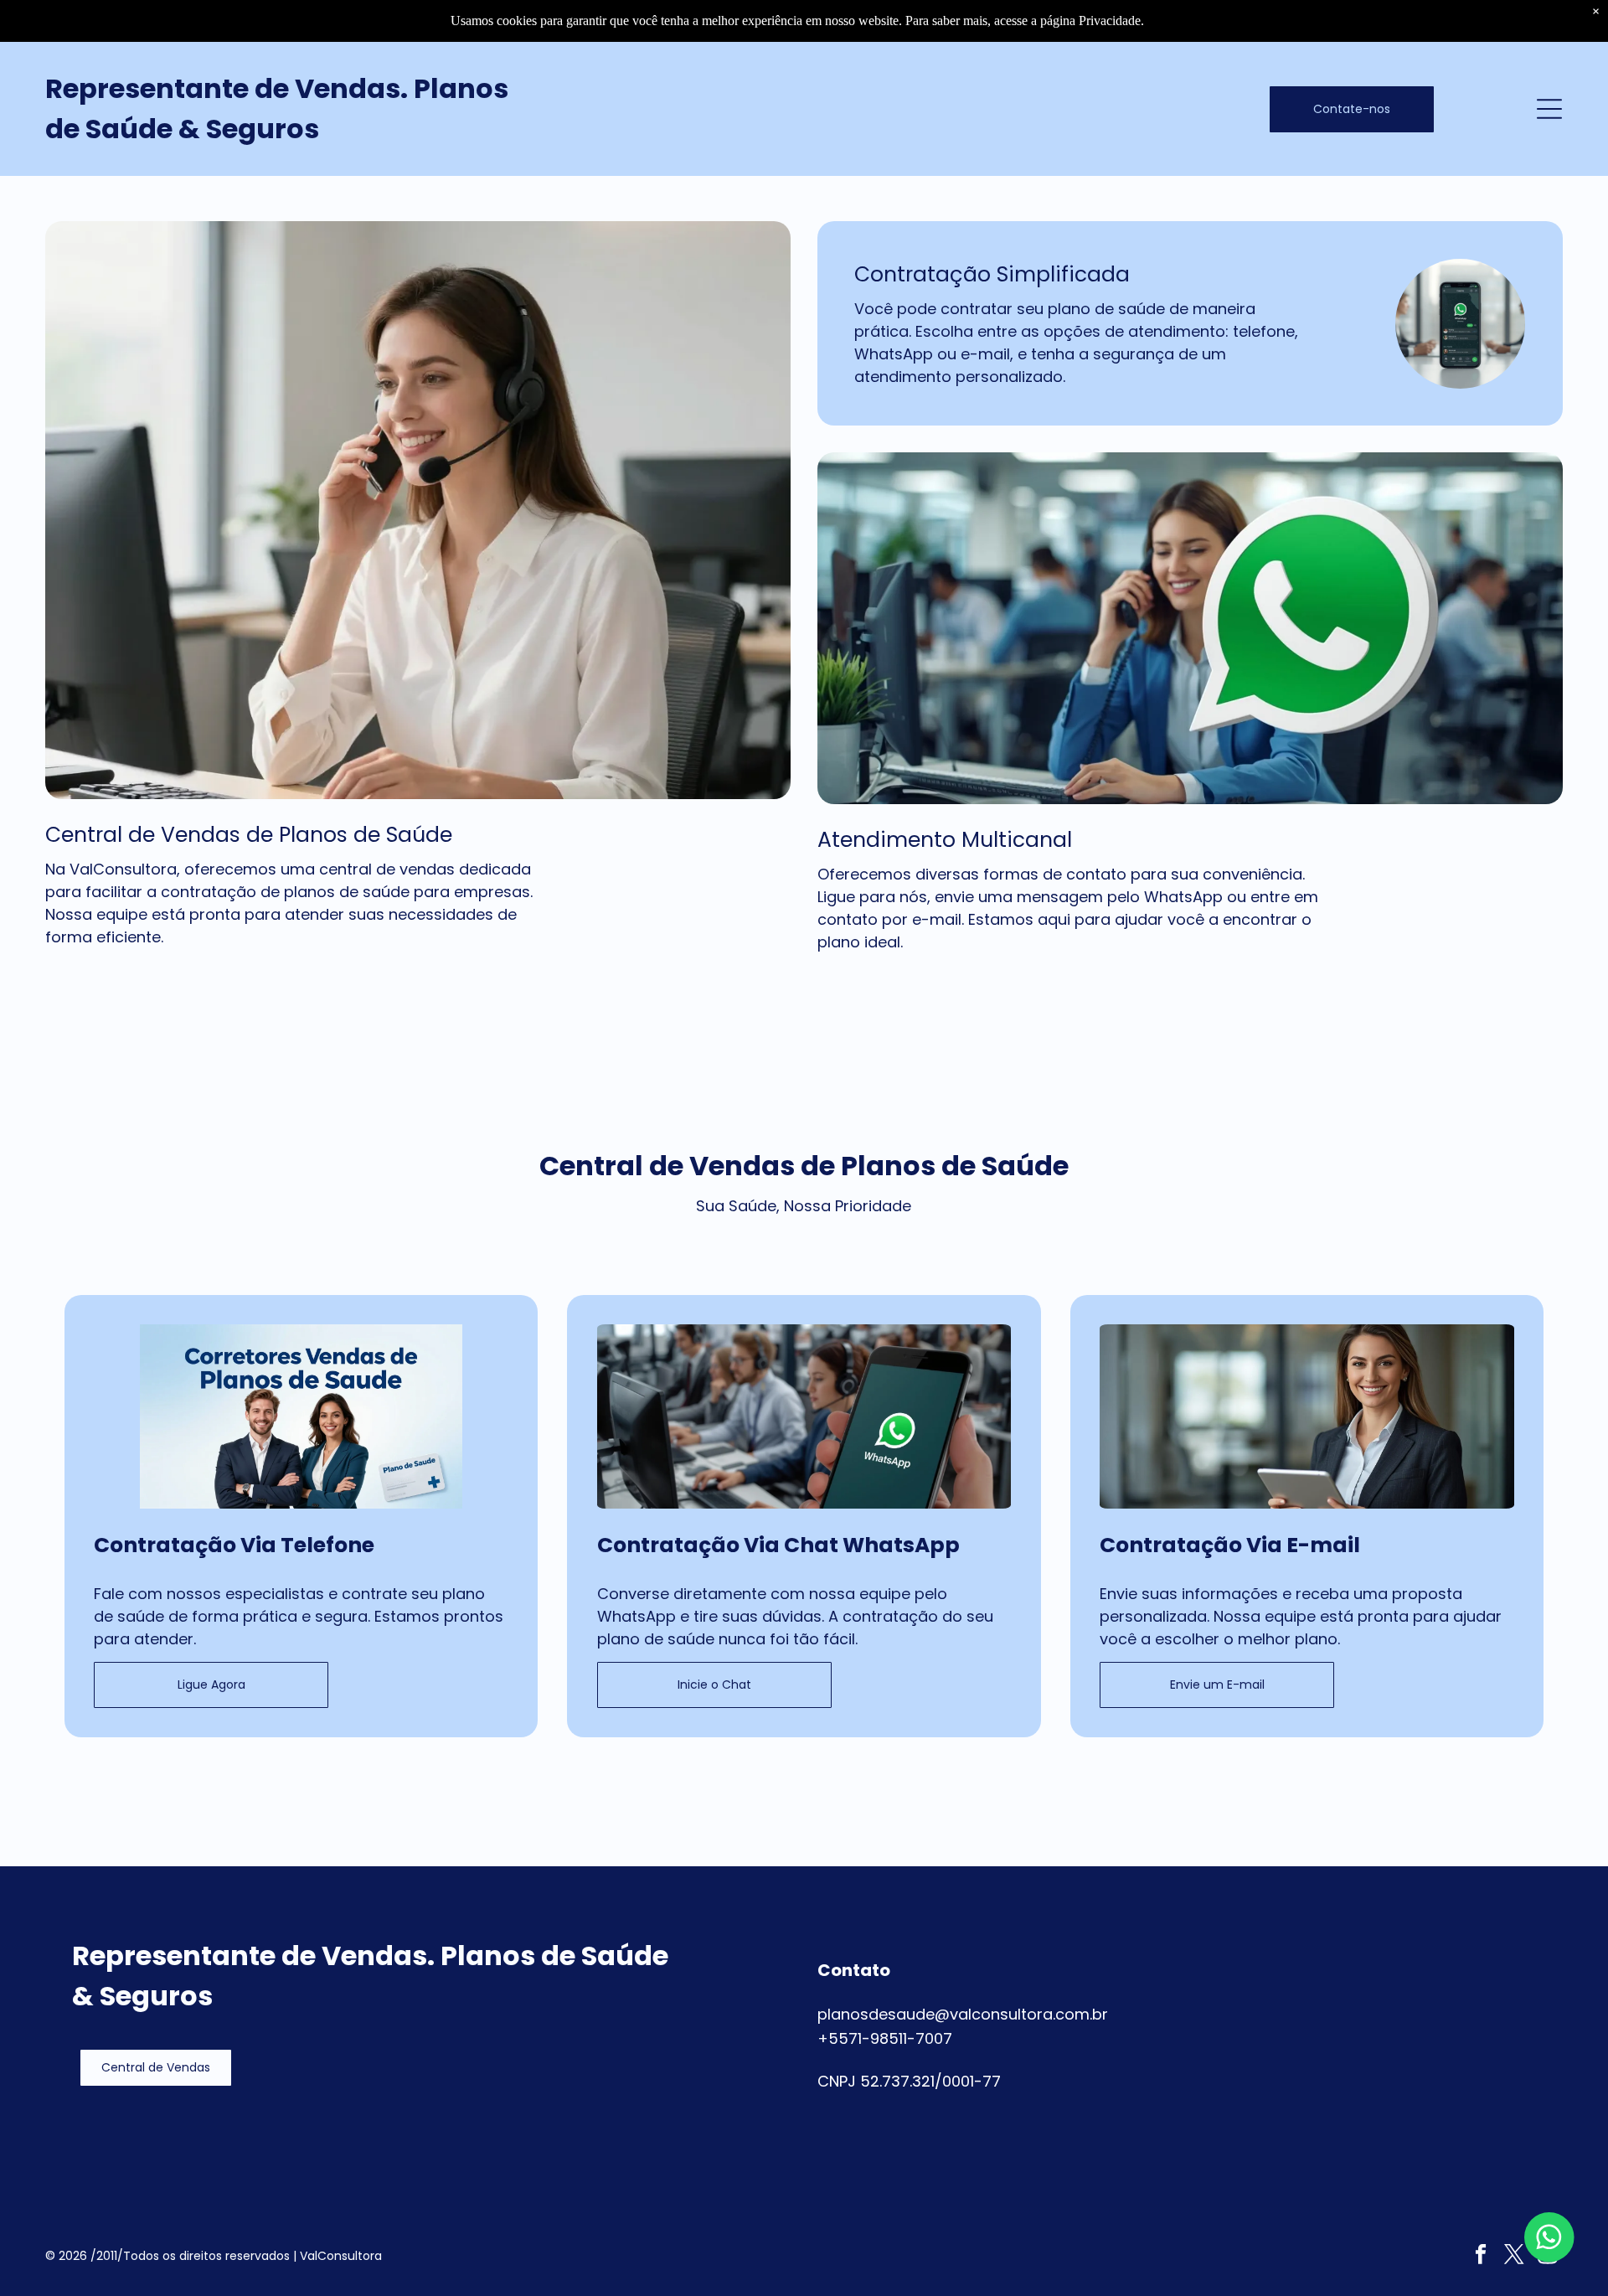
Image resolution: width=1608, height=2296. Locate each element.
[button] (156, 2068)
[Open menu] (1549, 109)
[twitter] (1515, 2257)
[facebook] (1481, 2257)
